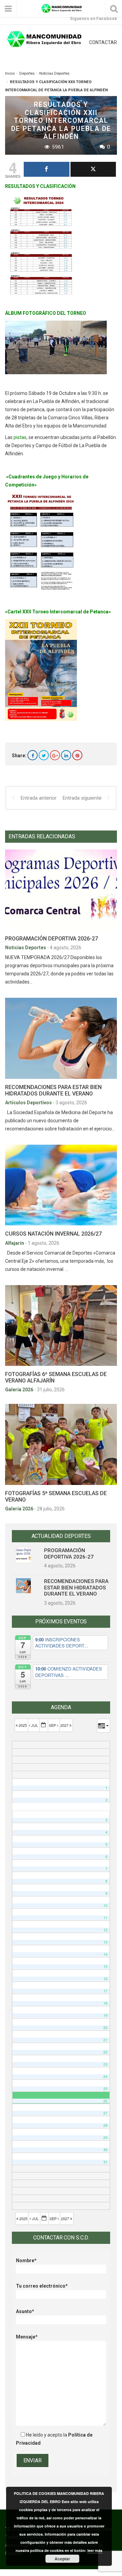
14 (105, 1954)
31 (105, 2162)
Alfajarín (15, 1243)
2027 (65, 1725)
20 (105, 2028)
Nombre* (26, 2260)
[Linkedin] (66, 755)
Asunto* (25, 2311)
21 (105, 2040)
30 (105, 2150)
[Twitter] (44, 755)
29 (105, 2138)
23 (105, 2064)
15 (105, 1967)
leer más (95, 2550)
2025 (23, 1725)
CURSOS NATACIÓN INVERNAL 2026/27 (53, 1234)
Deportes (27, 73)
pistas (19, 437)
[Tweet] (93, 169)
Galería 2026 (20, 1390)
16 (105, 1979)
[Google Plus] (55, 755)
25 (105, 2089)
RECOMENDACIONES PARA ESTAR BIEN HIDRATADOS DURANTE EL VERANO (53, 1090)
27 (105, 2113)
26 (105, 2101)
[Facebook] (33, 755)
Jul (35, 1725)
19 (105, 2015)
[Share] (47, 169)
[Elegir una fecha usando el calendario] (44, 1725)
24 (105, 2076)
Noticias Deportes (54, 73)
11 (105, 1918)
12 (105, 1930)
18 (105, 2003)
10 (105, 1905)
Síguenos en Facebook (93, 18)
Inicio (10, 73)
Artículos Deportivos (29, 1103)
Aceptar (62, 2559)
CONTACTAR (103, 42)
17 (105, 1991)
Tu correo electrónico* (42, 2286)
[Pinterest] (77, 755)
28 (105, 2125)
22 (105, 2052)
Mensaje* (27, 2337)
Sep (53, 1725)
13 (105, 1942)
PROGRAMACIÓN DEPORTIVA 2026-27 (52, 939)
